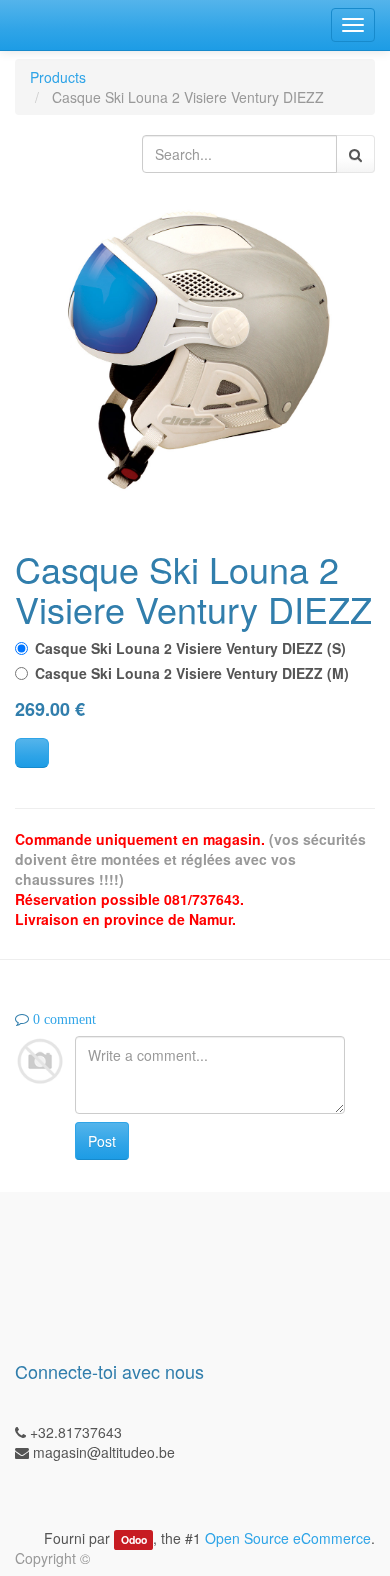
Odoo (134, 1539)
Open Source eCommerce (288, 1538)
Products (58, 77)
